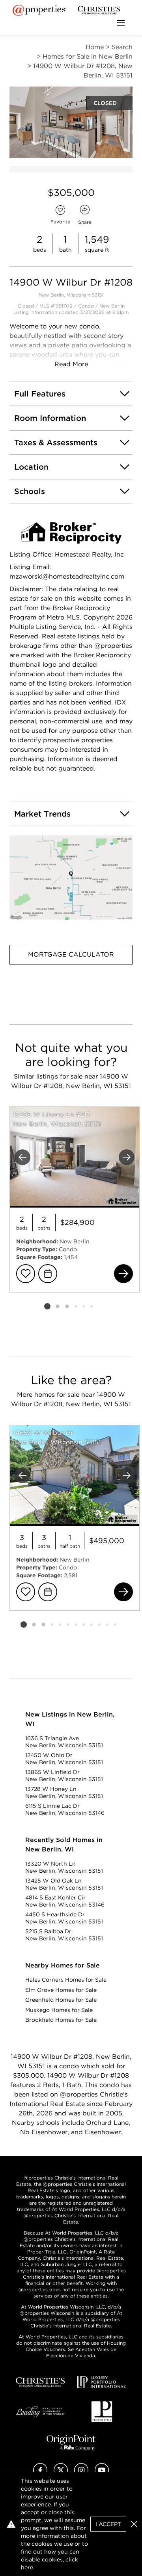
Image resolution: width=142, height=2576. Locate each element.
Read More (71, 364)
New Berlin (112, 306)
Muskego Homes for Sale (59, 2010)
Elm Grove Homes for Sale (61, 1990)
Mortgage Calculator (71, 954)
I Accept (108, 2524)
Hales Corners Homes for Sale (66, 1980)
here (27, 2567)
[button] (71, 878)
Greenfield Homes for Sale (61, 2000)
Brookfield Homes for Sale (61, 2020)
